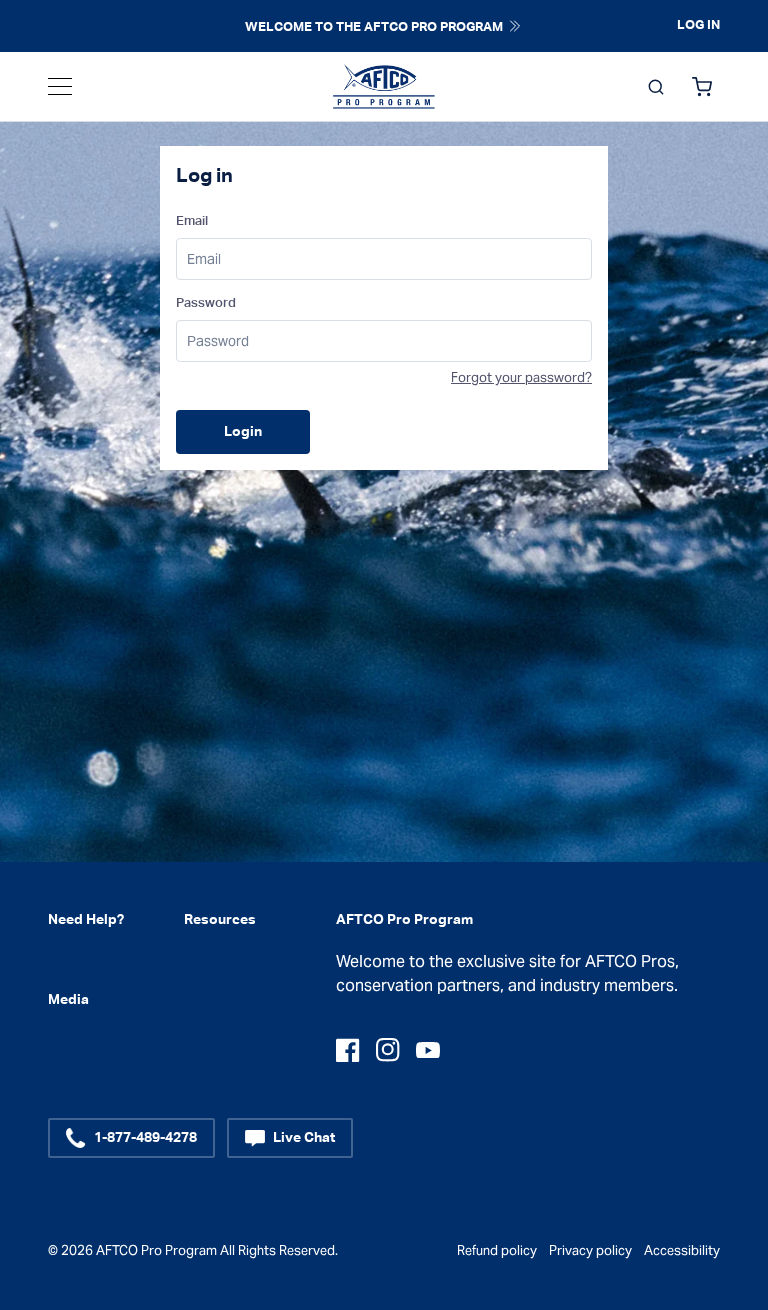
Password (206, 303)
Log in (698, 25)
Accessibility (682, 1250)
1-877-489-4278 (145, 1138)
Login (243, 432)
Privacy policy (590, 1250)
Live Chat (304, 1138)
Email (192, 221)
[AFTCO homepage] (384, 87)
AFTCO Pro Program (156, 1250)
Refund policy (497, 1250)
